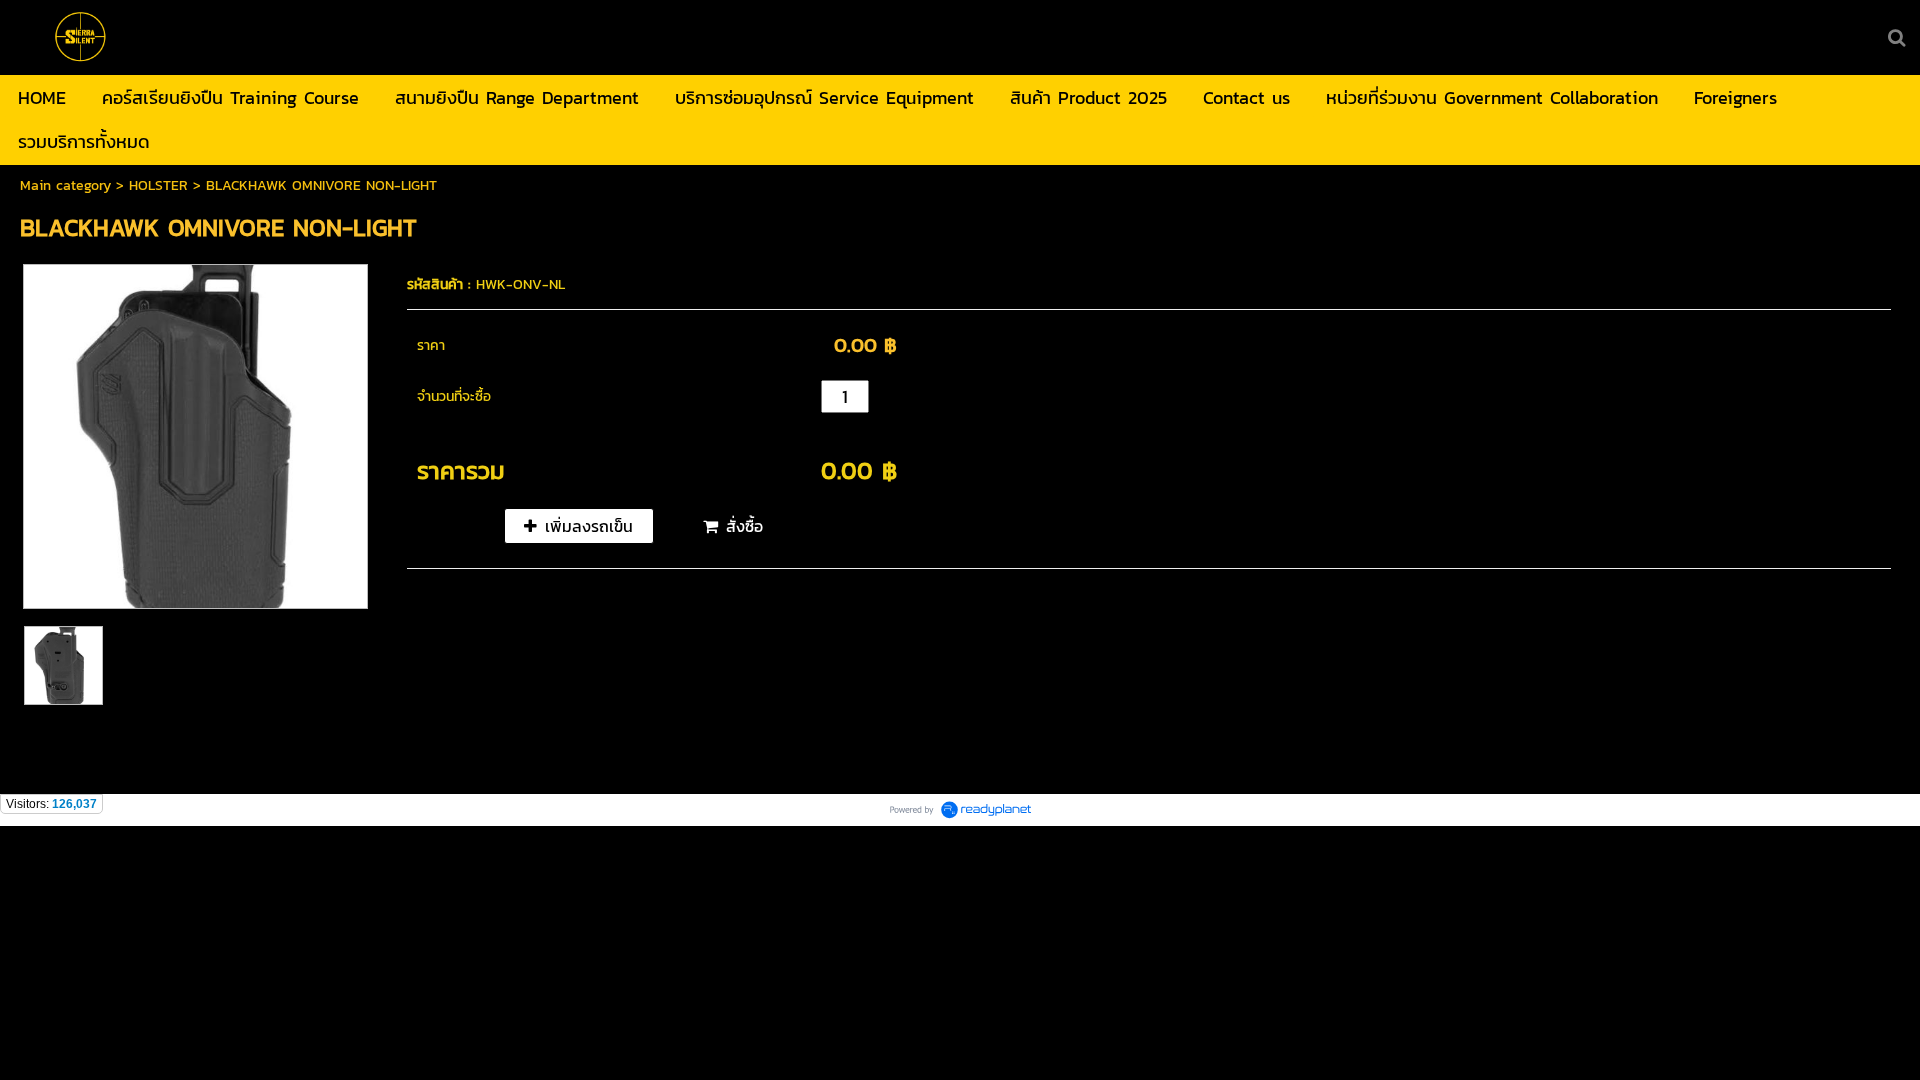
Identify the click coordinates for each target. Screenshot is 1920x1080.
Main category (65, 185)
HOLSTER (158, 185)
